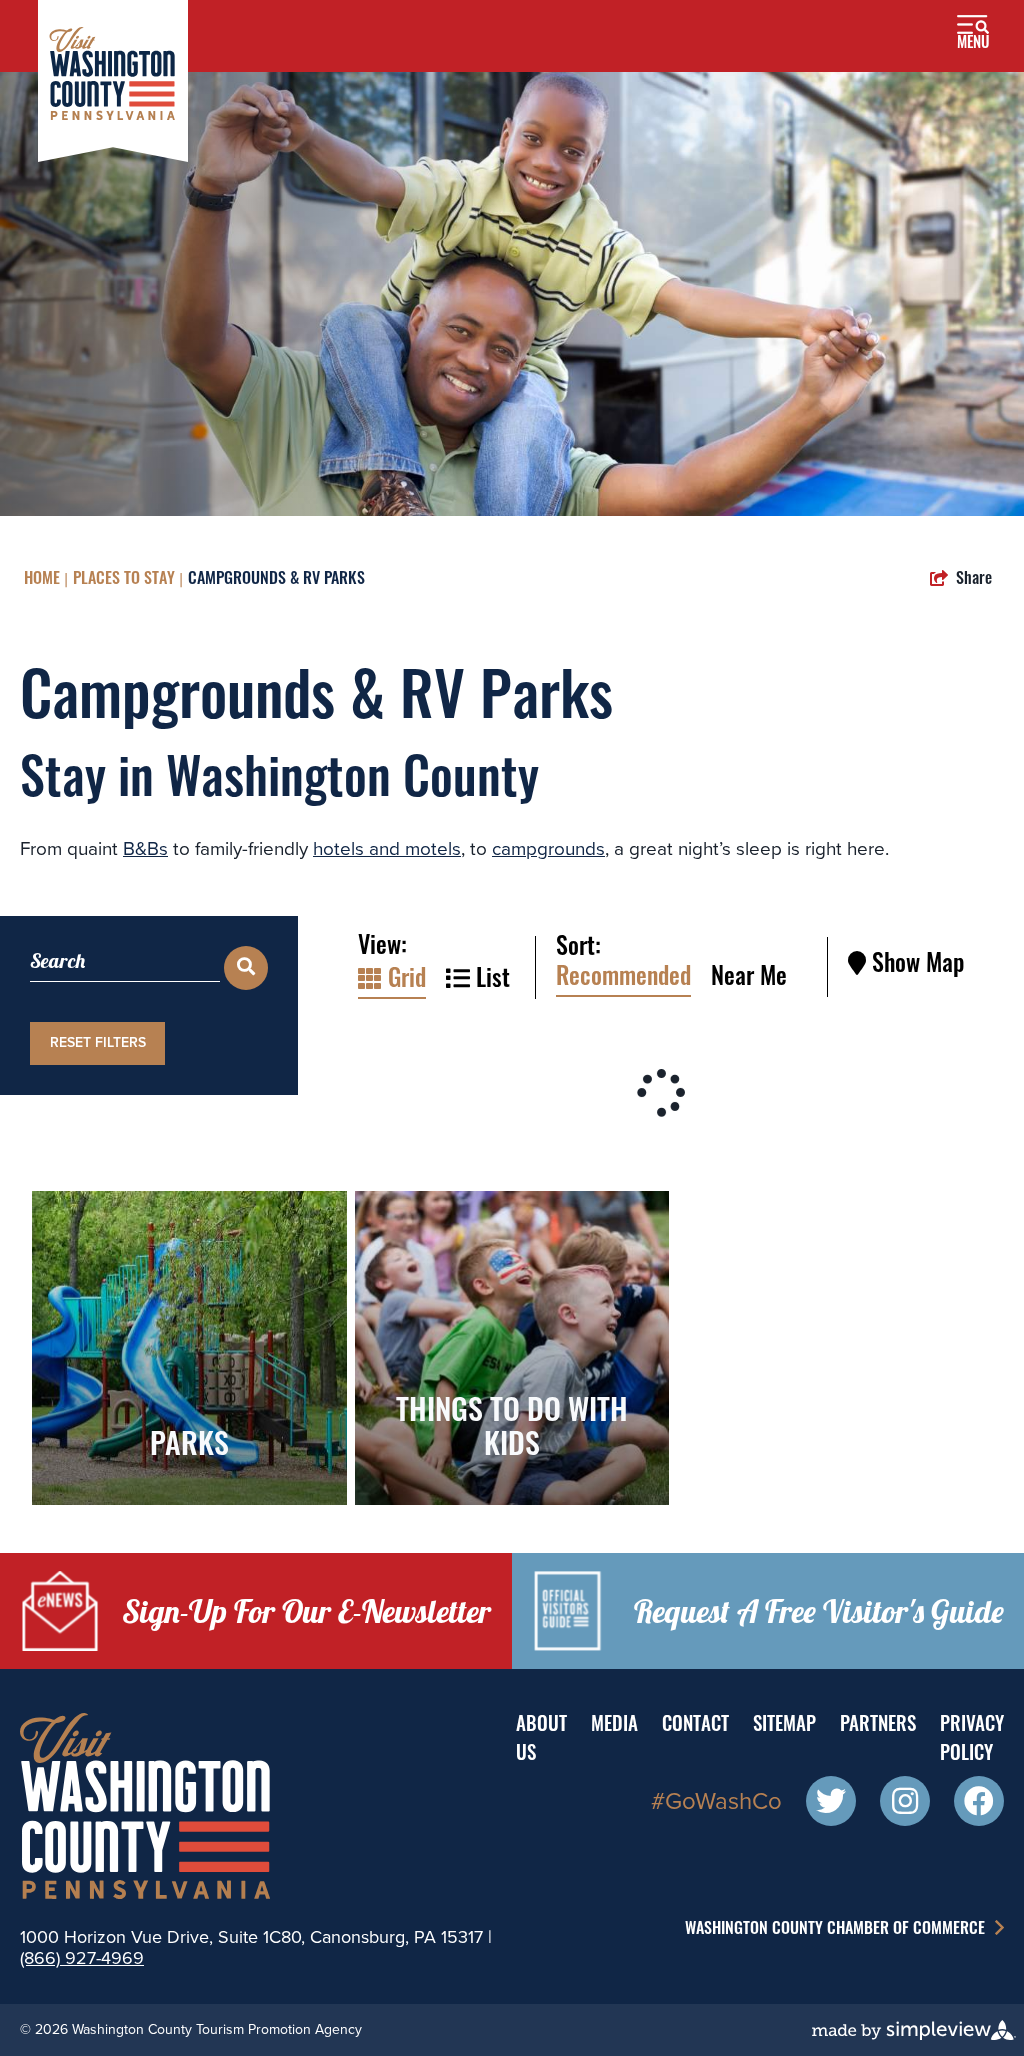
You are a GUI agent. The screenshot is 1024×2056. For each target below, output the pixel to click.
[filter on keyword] (246, 968)
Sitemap (784, 1726)
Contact (695, 1726)
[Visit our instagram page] (905, 1804)
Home (42, 580)
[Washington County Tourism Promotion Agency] (113, 79)
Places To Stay (124, 580)
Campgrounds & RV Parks (276, 580)
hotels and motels (387, 848)
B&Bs (145, 848)
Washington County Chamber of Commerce (837, 1930)
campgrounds (548, 848)
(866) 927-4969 (82, 1958)
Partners (878, 1726)
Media (614, 1726)
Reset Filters (98, 1042)
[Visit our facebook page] (979, 1804)
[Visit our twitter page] (831, 1804)
